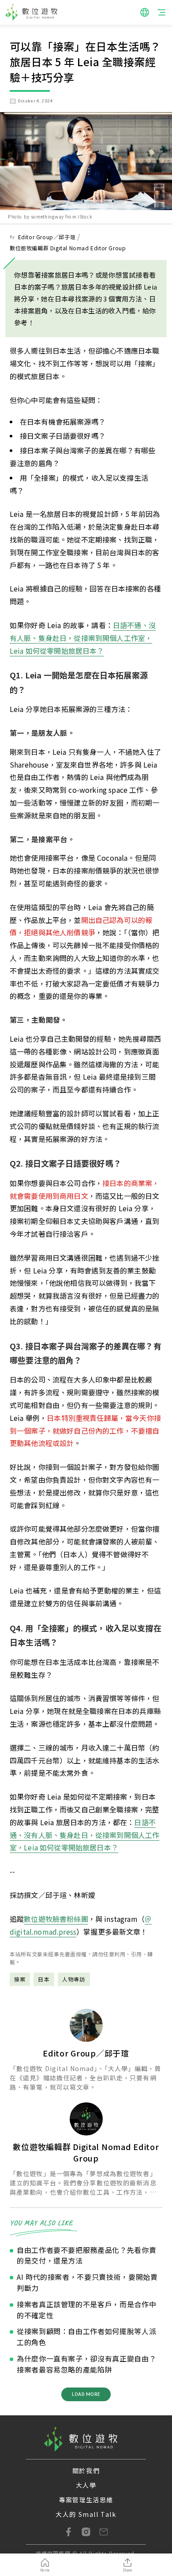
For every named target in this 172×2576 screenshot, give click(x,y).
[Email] (104, 2532)
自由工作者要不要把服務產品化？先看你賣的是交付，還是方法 (86, 2255)
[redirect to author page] (86, 2025)
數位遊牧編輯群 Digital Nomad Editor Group (68, 248)
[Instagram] (86, 2532)
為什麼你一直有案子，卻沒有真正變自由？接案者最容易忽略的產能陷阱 (86, 2364)
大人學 (86, 2485)
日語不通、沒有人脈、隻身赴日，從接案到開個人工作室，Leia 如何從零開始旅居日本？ (83, 638)
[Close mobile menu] (161, 12)
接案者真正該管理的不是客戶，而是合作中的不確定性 (86, 2310)
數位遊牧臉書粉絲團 (56, 1919)
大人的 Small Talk (86, 2514)
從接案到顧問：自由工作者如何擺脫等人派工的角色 (86, 2337)
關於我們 (86, 2471)
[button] (145, 12)
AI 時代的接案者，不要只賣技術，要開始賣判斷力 (87, 2282)
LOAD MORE (86, 2394)
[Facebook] (68, 2532)
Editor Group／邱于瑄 (47, 237)
